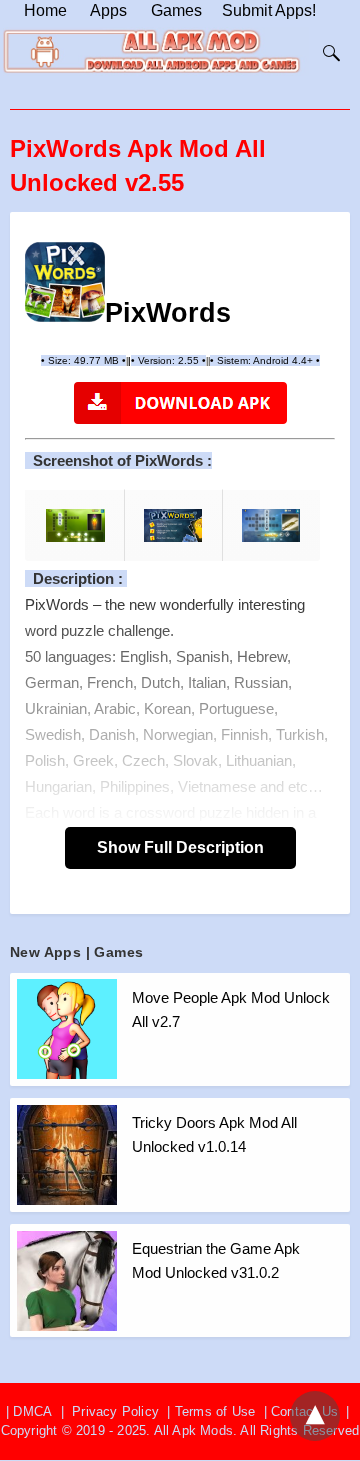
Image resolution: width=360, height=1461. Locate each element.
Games (176, 10)
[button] (65, 282)
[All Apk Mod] (156, 69)
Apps (108, 10)
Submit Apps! (269, 10)
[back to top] (315, 1416)
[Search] (327, 53)
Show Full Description (180, 847)
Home (45, 10)
